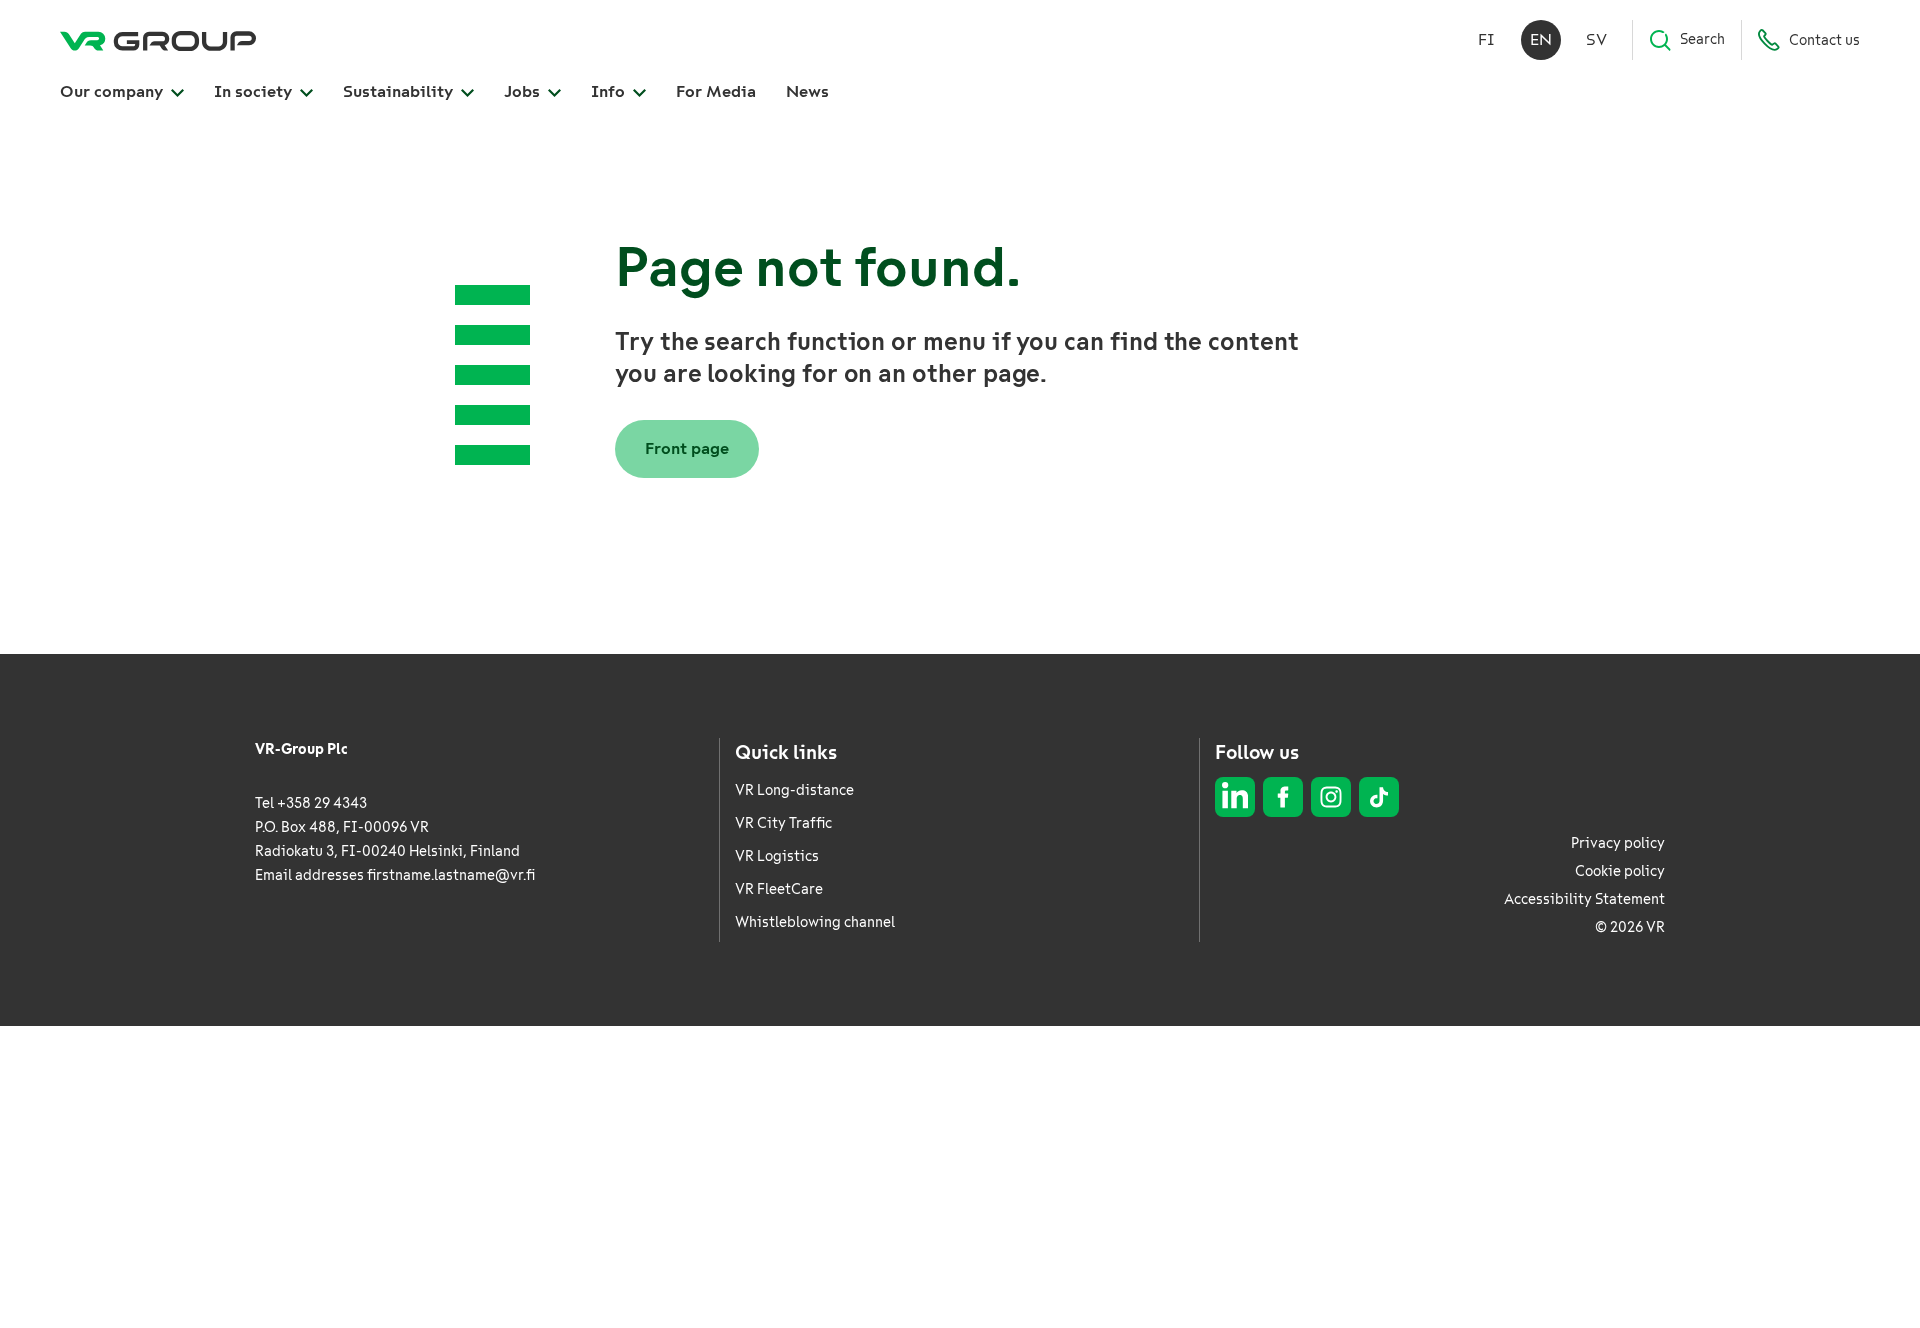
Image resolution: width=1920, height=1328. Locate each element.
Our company (113, 91)
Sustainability (400, 91)
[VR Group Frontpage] (158, 40)
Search (1702, 39)
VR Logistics (777, 856)
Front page (687, 448)
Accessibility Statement (1584, 899)
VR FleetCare (779, 889)
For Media (716, 91)
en (1541, 39)
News (807, 91)
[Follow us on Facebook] (1283, 797)
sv (1596, 39)
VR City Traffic (783, 823)
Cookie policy (1620, 871)
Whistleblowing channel (815, 922)
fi (1486, 39)
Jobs (524, 91)
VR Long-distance (794, 790)
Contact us (1824, 40)
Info (610, 91)
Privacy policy (1618, 843)
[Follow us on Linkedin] (1235, 797)
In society (255, 91)
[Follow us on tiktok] (1379, 797)
